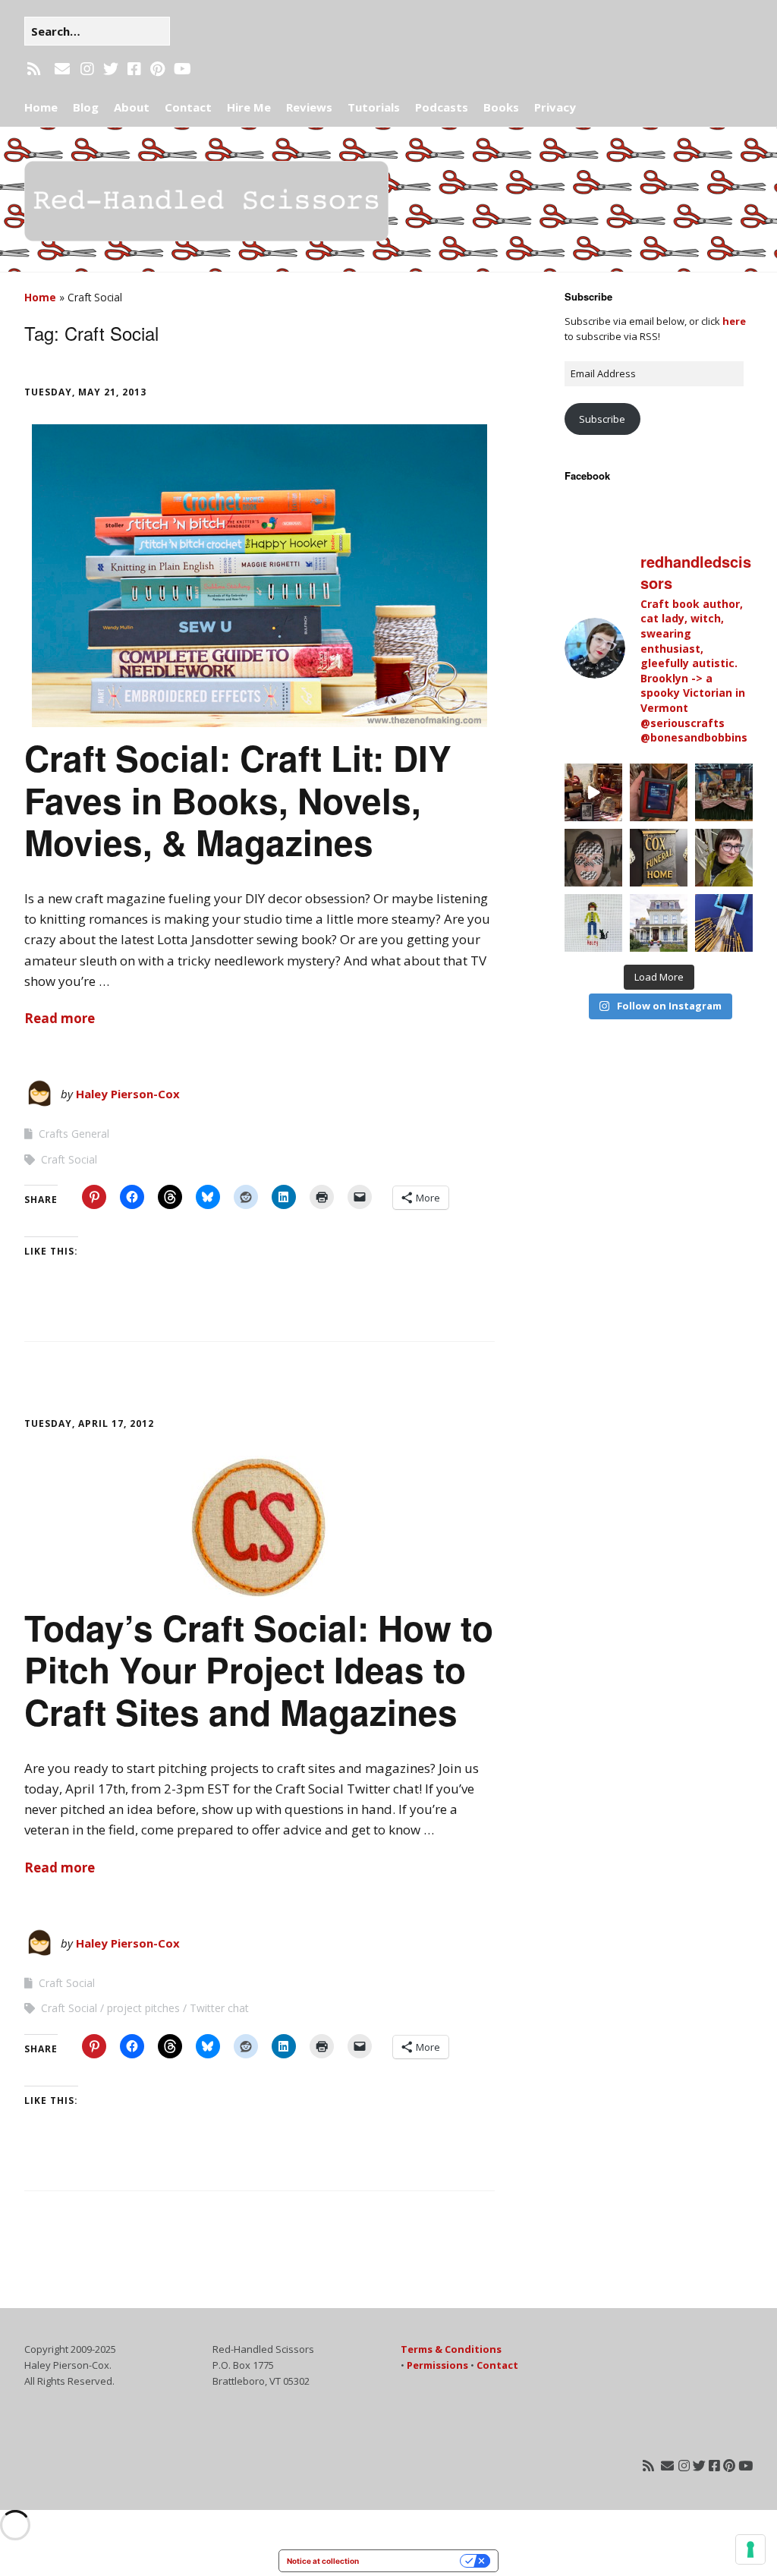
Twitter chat (219, 2008)
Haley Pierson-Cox (128, 1094)
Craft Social (69, 1159)
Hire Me (249, 107)
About (132, 107)
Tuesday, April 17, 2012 (89, 1423)
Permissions (437, 2365)
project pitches (143, 2008)
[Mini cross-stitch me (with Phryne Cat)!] (593, 923)
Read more (60, 1018)
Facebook (587, 476)
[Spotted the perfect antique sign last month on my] (659, 858)
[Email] (62, 69)
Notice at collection (323, 2561)
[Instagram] (87, 69)
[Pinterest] (157, 69)
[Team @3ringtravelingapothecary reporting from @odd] (724, 792)
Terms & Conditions (451, 2349)
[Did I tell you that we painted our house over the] (659, 923)
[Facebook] (134, 69)
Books (501, 107)
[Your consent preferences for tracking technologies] (750, 2549)
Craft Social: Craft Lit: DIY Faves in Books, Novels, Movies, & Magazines (238, 799)
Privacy (555, 107)
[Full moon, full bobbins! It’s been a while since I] (724, 923)
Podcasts (442, 107)
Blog (86, 107)
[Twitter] (111, 69)
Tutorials (374, 107)
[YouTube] (182, 69)
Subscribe (602, 419)
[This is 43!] (724, 858)
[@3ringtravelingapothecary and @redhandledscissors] (593, 792)
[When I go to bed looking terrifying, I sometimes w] (593, 858)
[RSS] (35, 69)
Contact (188, 107)
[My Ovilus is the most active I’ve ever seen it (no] (659, 792)
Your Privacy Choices (414, 2561)
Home (41, 107)
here (734, 321)
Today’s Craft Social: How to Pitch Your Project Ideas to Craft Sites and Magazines (259, 1669)
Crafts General (74, 1134)
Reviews (309, 107)
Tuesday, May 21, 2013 (85, 392)
